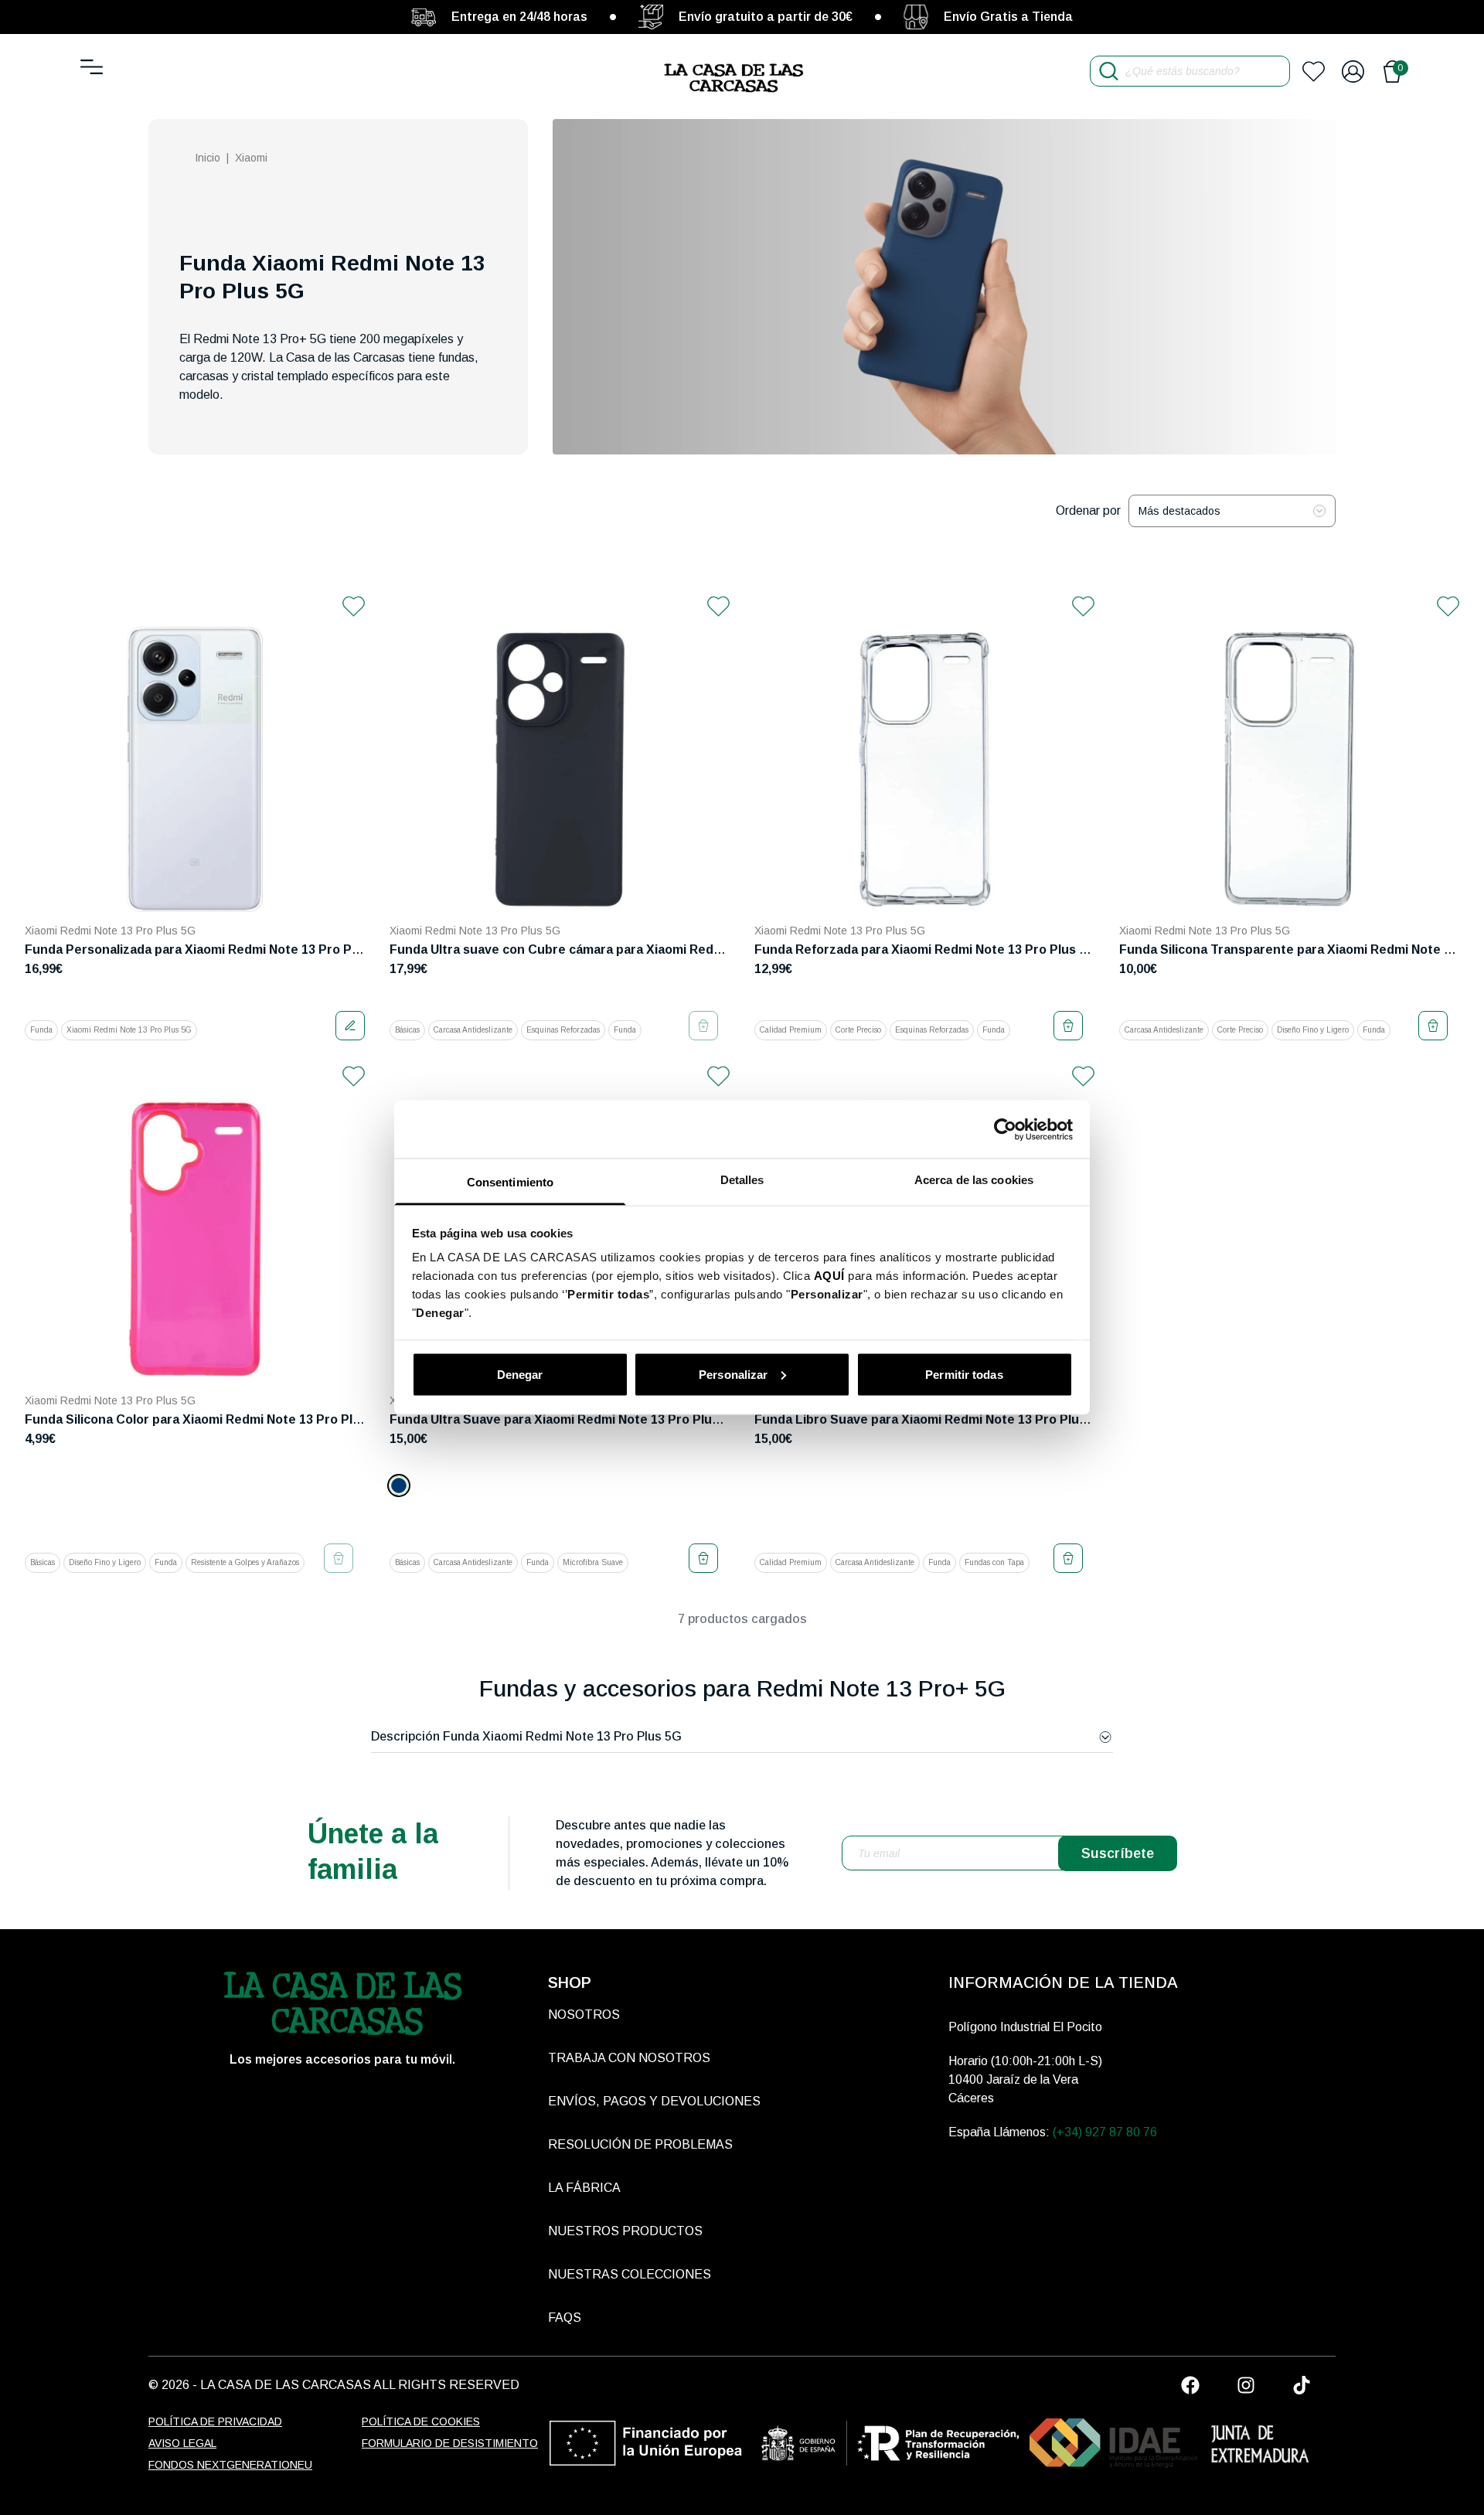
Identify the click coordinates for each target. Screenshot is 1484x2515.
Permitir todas (964, 1374)
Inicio (208, 158)
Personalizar (733, 1374)
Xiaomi (251, 158)
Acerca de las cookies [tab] (974, 1180)
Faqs (565, 2318)
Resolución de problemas (640, 2144)
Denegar (520, 1374)
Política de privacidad (215, 2421)
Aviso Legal (182, 2443)
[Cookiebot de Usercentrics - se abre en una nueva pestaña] (1005, 1129)
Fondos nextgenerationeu (230, 2465)
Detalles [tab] (742, 1180)
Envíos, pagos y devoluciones (654, 2101)
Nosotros (584, 2015)
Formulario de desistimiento (450, 2443)
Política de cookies (421, 2421)
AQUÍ (829, 1276)
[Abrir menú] (92, 67)
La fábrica (584, 2188)
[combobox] (1232, 511)
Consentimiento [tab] (510, 1182)
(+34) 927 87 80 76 (1105, 2132)
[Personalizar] (350, 1026)
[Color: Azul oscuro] (399, 1486)
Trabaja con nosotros (629, 2058)
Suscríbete (1118, 1853)
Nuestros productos (625, 2231)
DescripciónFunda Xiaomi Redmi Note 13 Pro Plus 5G (526, 1736)
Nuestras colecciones (630, 2274)
